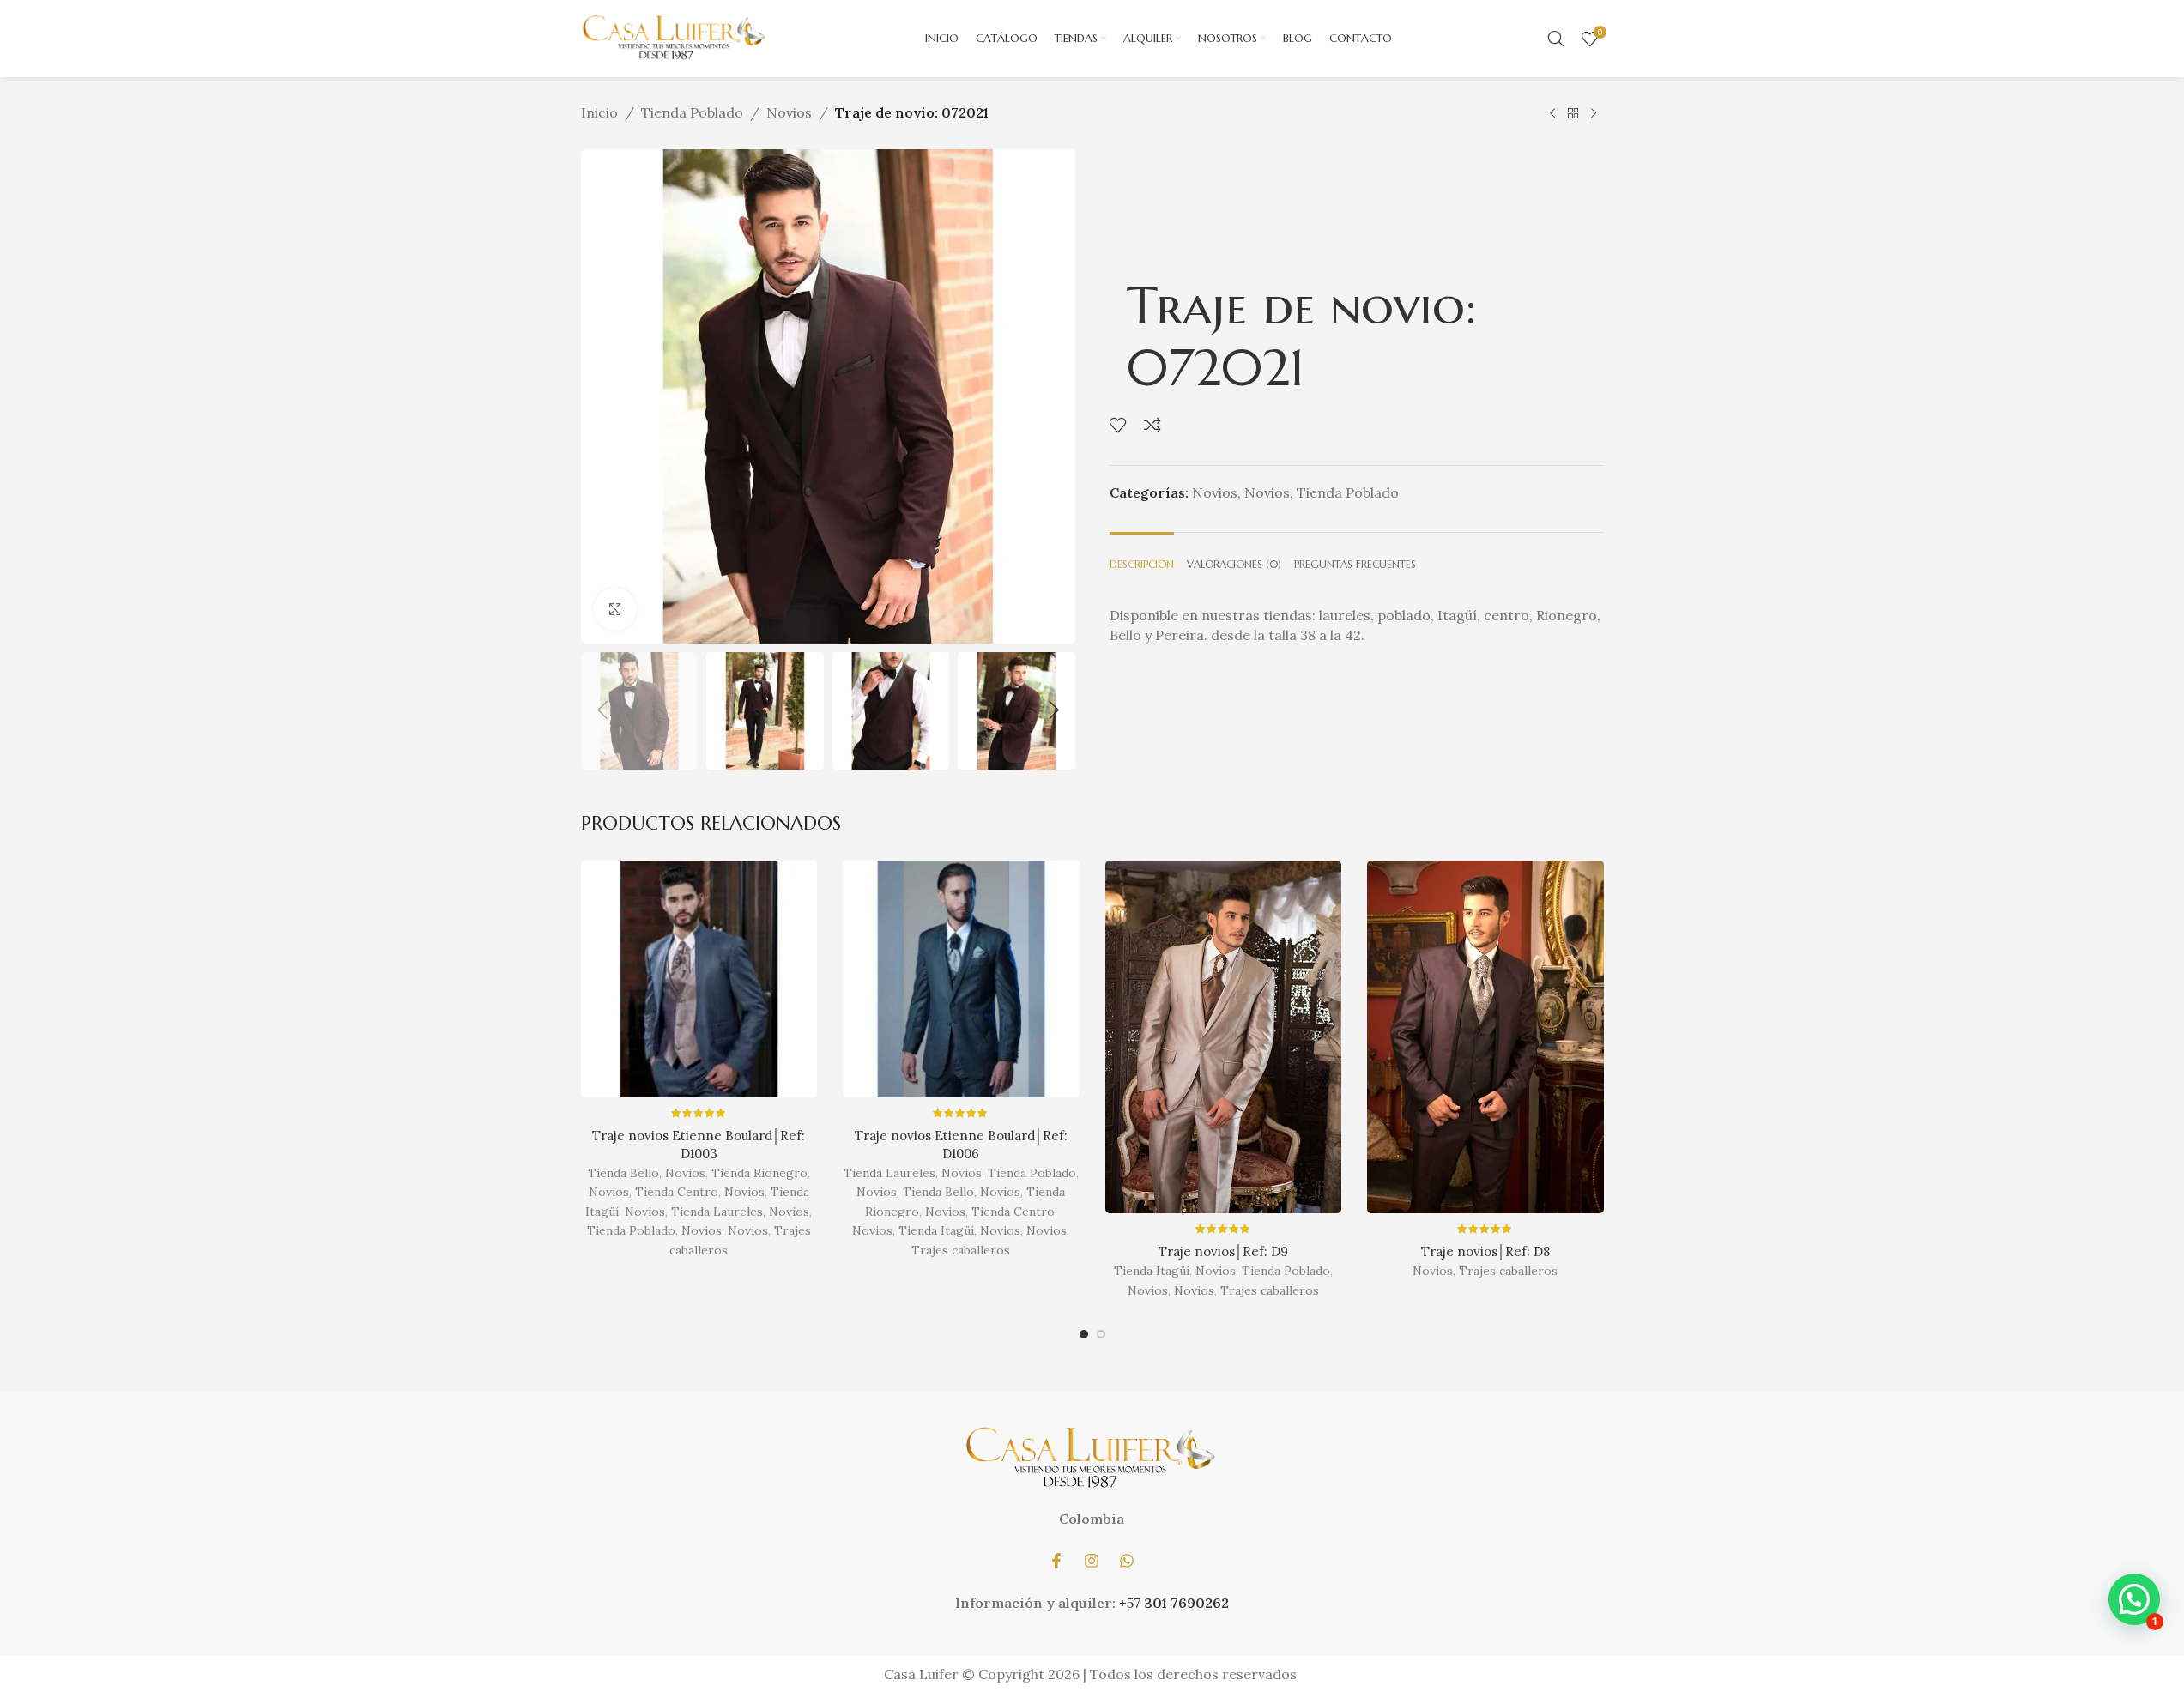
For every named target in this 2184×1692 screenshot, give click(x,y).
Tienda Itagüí (936, 1230)
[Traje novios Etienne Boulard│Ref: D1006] (961, 979)
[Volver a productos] (1573, 113)
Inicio (599, 112)
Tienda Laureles (717, 1212)
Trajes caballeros (961, 1250)
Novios (789, 112)
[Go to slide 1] (1084, 1338)
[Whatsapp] (1127, 1561)
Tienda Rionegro (759, 1173)
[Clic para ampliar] (615, 609)
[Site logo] (675, 37)
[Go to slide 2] (1101, 1338)
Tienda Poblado (692, 112)
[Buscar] (1556, 39)
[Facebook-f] (1056, 1561)
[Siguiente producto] (1594, 113)
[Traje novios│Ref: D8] (1485, 1037)
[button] (602, 710)
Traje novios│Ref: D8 (1485, 1251)
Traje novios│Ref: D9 (1223, 1251)
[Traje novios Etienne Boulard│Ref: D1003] (699, 979)
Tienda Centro (677, 1192)
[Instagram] (1092, 1561)
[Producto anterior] (1552, 113)
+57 (1131, 1603)
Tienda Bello (623, 1173)
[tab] (1142, 556)
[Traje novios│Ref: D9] (1224, 1037)
